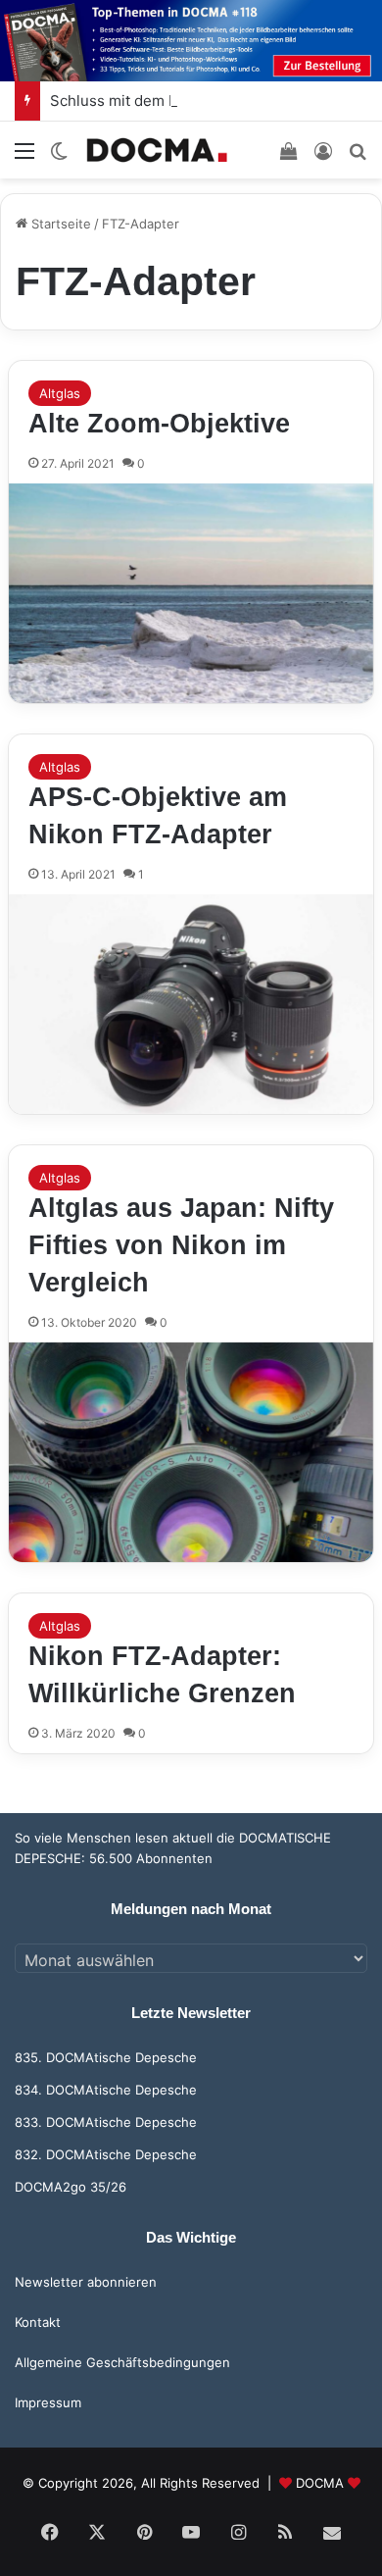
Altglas (60, 393)
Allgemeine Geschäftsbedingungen (122, 2362)
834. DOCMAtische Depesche (106, 2090)
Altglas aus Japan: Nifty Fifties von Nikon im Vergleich (181, 1245)
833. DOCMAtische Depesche (106, 2122)
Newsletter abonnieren (86, 2282)
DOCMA (320, 2483)
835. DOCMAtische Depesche (106, 2057)
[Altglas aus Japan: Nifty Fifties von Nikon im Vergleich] (191, 1452)
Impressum (48, 2402)
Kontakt (38, 2322)
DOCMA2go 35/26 (71, 2187)
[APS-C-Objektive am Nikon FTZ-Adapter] (191, 1004)
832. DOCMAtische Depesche (106, 2154)
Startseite (59, 224)
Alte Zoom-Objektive (159, 424)
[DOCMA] (157, 150)
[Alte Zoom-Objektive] (191, 593)
